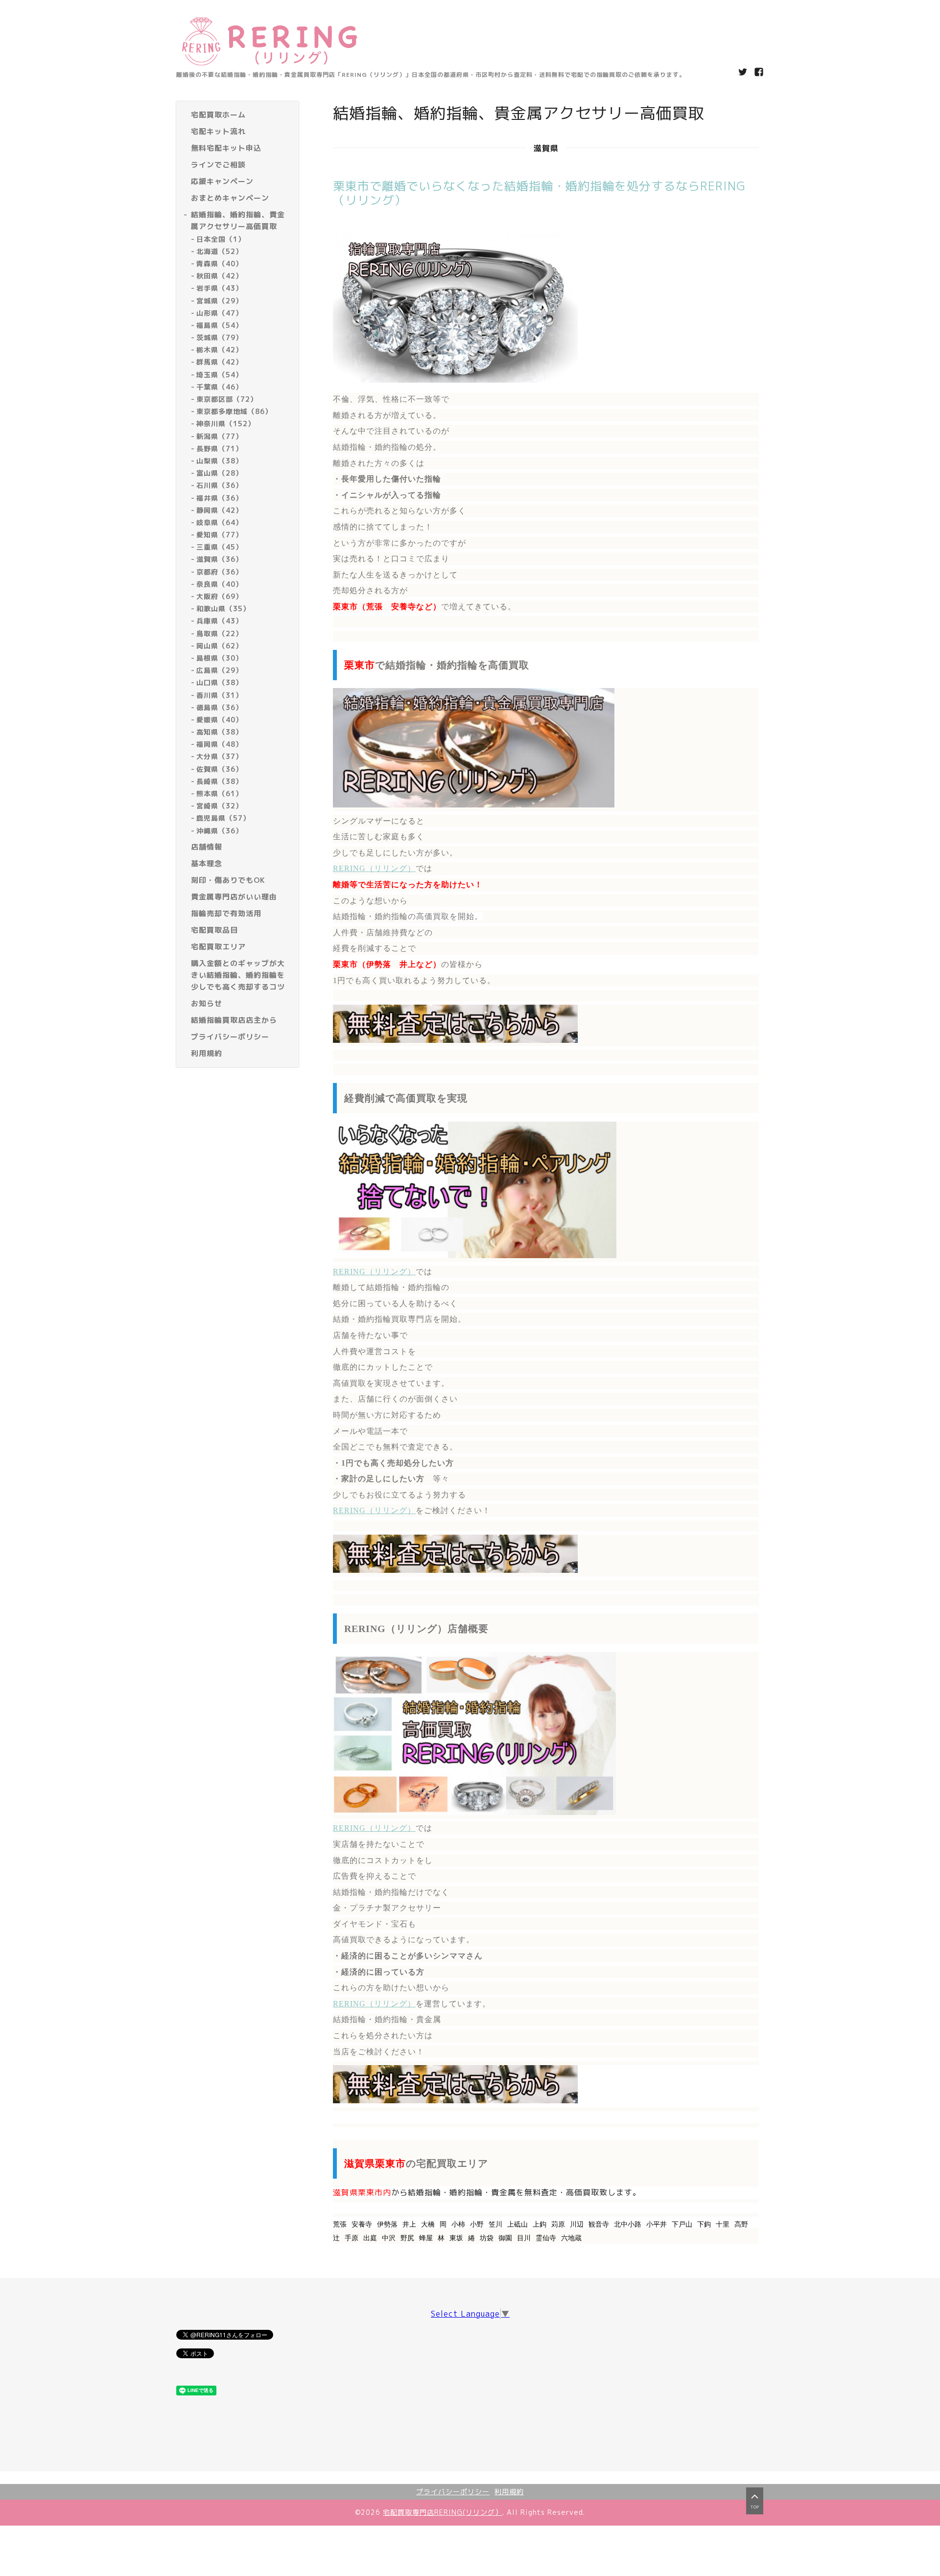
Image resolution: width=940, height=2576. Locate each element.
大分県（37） (220, 757)
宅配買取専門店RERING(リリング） (443, 2512)
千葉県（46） (220, 387)
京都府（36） (220, 572)
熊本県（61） (220, 793)
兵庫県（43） (220, 621)
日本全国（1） (221, 239)
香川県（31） (220, 695)
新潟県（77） (220, 436)
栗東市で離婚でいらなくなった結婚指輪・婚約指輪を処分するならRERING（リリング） (539, 193)
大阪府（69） (220, 596)
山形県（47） (220, 313)
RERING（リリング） (374, 868)
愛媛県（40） (220, 720)
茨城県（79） (220, 337)
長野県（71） (220, 448)
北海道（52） (220, 251)
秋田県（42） (220, 276)
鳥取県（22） (220, 633)
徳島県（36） (220, 707)
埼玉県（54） (220, 375)
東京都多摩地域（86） (234, 412)
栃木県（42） (220, 350)
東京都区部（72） (227, 399)
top (755, 2507)
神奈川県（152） (226, 424)
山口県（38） (220, 683)
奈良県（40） (220, 584)
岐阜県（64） (220, 522)
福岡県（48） (220, 745)
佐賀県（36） (220, 769)
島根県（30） (220, 658)
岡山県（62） (220, 646)
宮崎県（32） (220, 806)
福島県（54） (220, 325)
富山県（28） (220, 473)
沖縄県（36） (220, 831)
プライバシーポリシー (453, 2492)
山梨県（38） (220, 461)
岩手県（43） (220, 288)
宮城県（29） (220, 301)
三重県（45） (220, 547)
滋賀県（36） (220, 560)
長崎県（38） (220, 781)
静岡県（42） (220, 510)
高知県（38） (220, 732)
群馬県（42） (220, 362)
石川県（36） (220, 486)
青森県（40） (220, 264)
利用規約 (509, 2492)
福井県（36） (220, 498)
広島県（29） (220, 671)
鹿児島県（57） (223, 818)
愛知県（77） (220, 535)
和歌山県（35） (223, 609)
